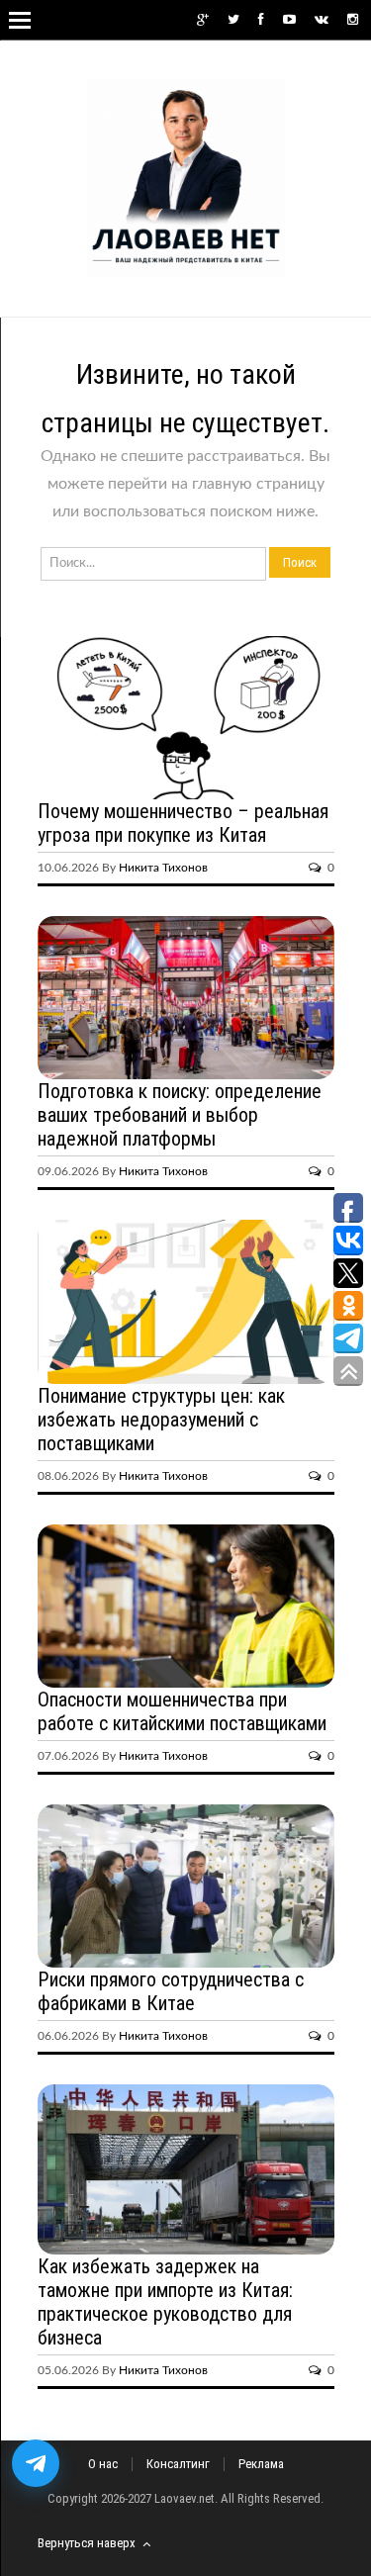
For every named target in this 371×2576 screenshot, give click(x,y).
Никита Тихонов (163, 868)
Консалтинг (178, 2464)
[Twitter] (233, 20)
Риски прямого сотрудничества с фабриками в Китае (171, 1991)
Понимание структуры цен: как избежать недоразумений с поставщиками (161, 1420)
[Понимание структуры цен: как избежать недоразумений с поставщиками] (186, 1301)
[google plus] (203, 20)
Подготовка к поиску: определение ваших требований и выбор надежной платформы (180, 1115)
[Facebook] (261, 20)
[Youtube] (289, 20)
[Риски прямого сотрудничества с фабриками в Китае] (186, 1886)
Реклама (261, 2464)
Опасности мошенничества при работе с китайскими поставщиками (182, 1711)
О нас (103, 2464)
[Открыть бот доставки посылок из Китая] (36, 2463)
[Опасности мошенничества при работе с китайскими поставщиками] (186, 1606)
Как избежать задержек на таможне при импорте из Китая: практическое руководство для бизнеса (165, 2302)
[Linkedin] (322, 20)
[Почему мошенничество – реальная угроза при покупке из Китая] (186, 718)
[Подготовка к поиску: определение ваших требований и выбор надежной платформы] (186, 998)
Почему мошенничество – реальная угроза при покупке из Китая (183, 823)
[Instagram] (353, 20)
